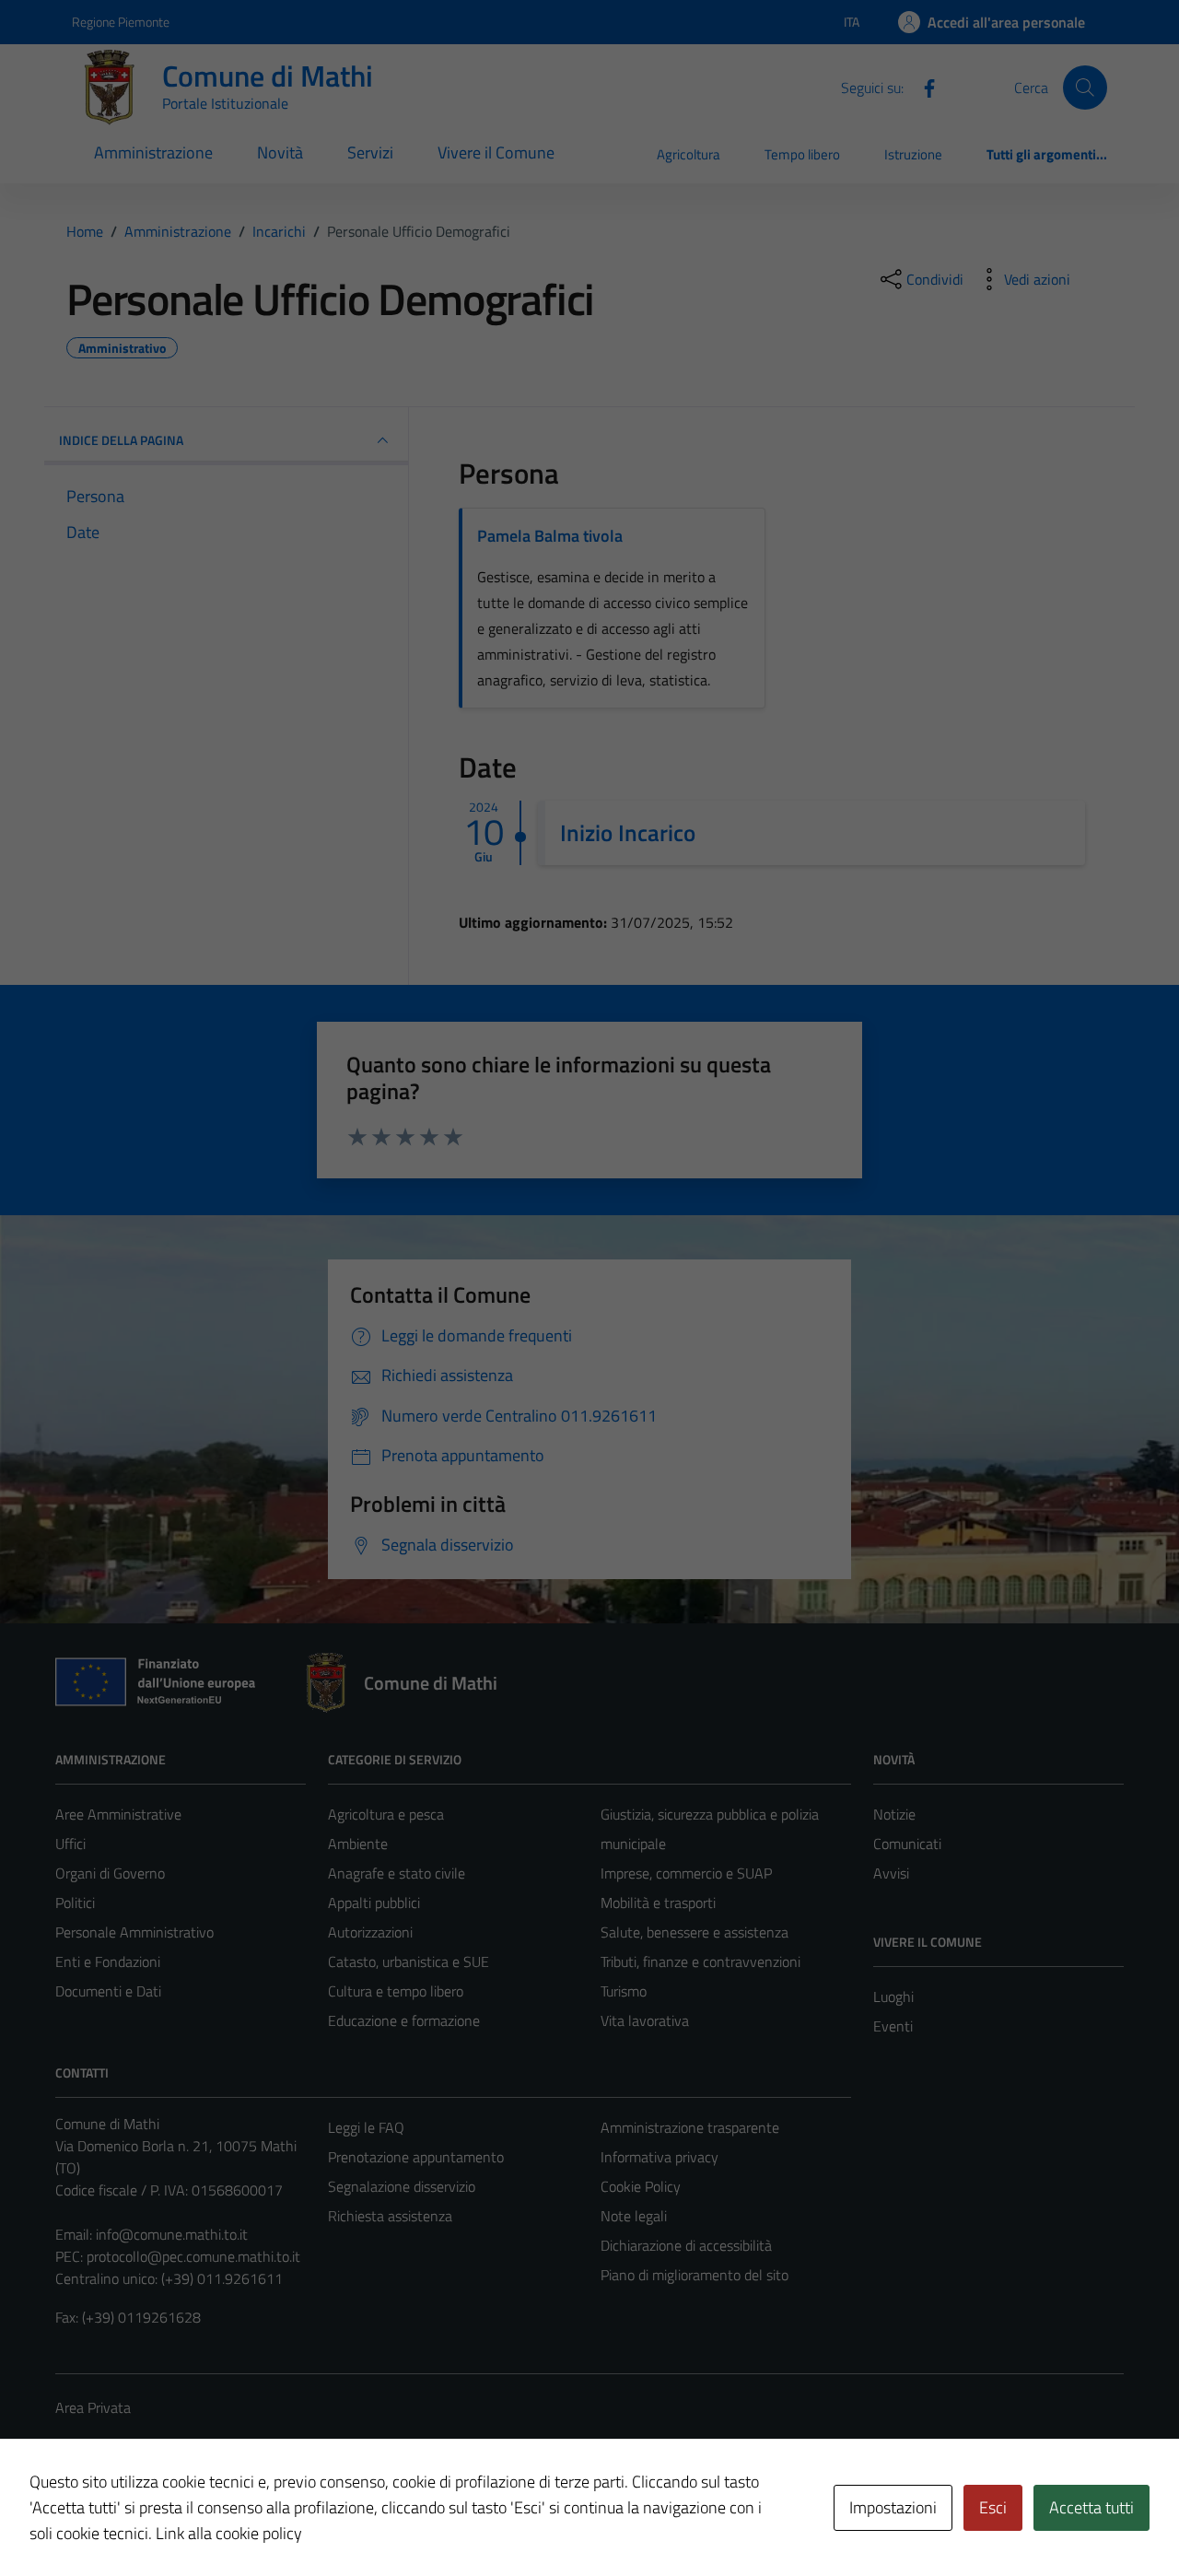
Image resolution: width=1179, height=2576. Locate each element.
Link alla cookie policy (229, 2533)
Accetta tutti (1091, 2507)
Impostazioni (893, 2507)
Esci (993, 2507)
